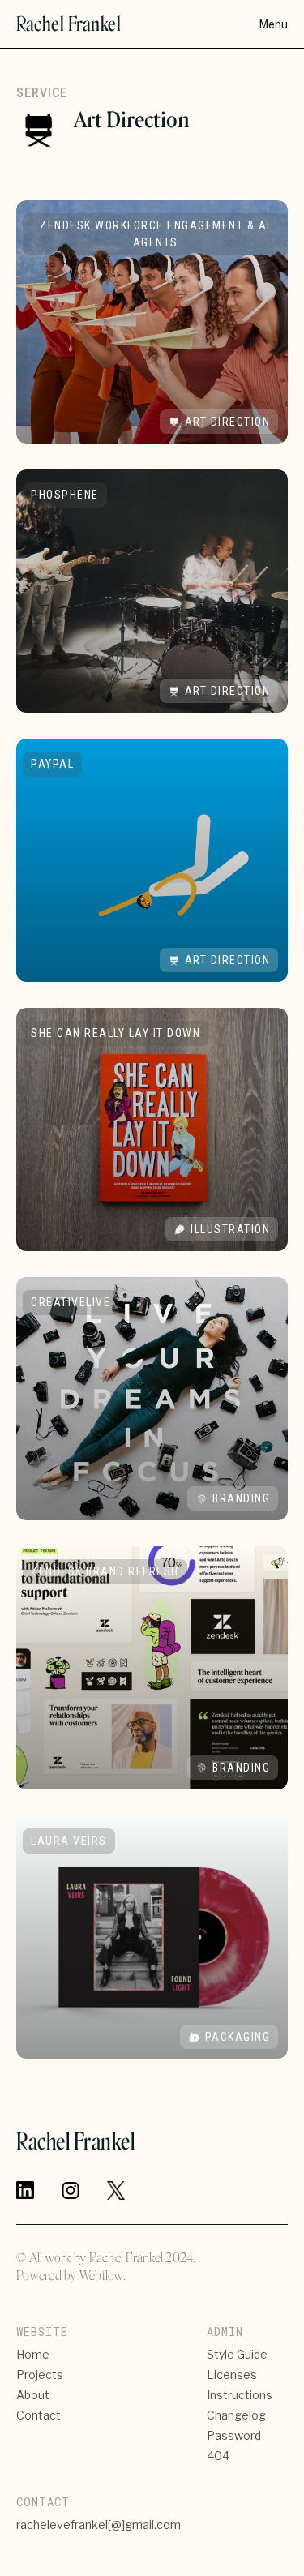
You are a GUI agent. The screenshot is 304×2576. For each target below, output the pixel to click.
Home (33, 2354)
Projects (40, 2375)
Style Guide (237, 2354)
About (33, 2395)
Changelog (236, 2415)
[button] (273, 24)
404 (218, 2456)
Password (234, 2435)
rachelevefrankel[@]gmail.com (98, 2525)
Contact (39, 2415)
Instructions (240, 2395)
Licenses (232, 2375)
